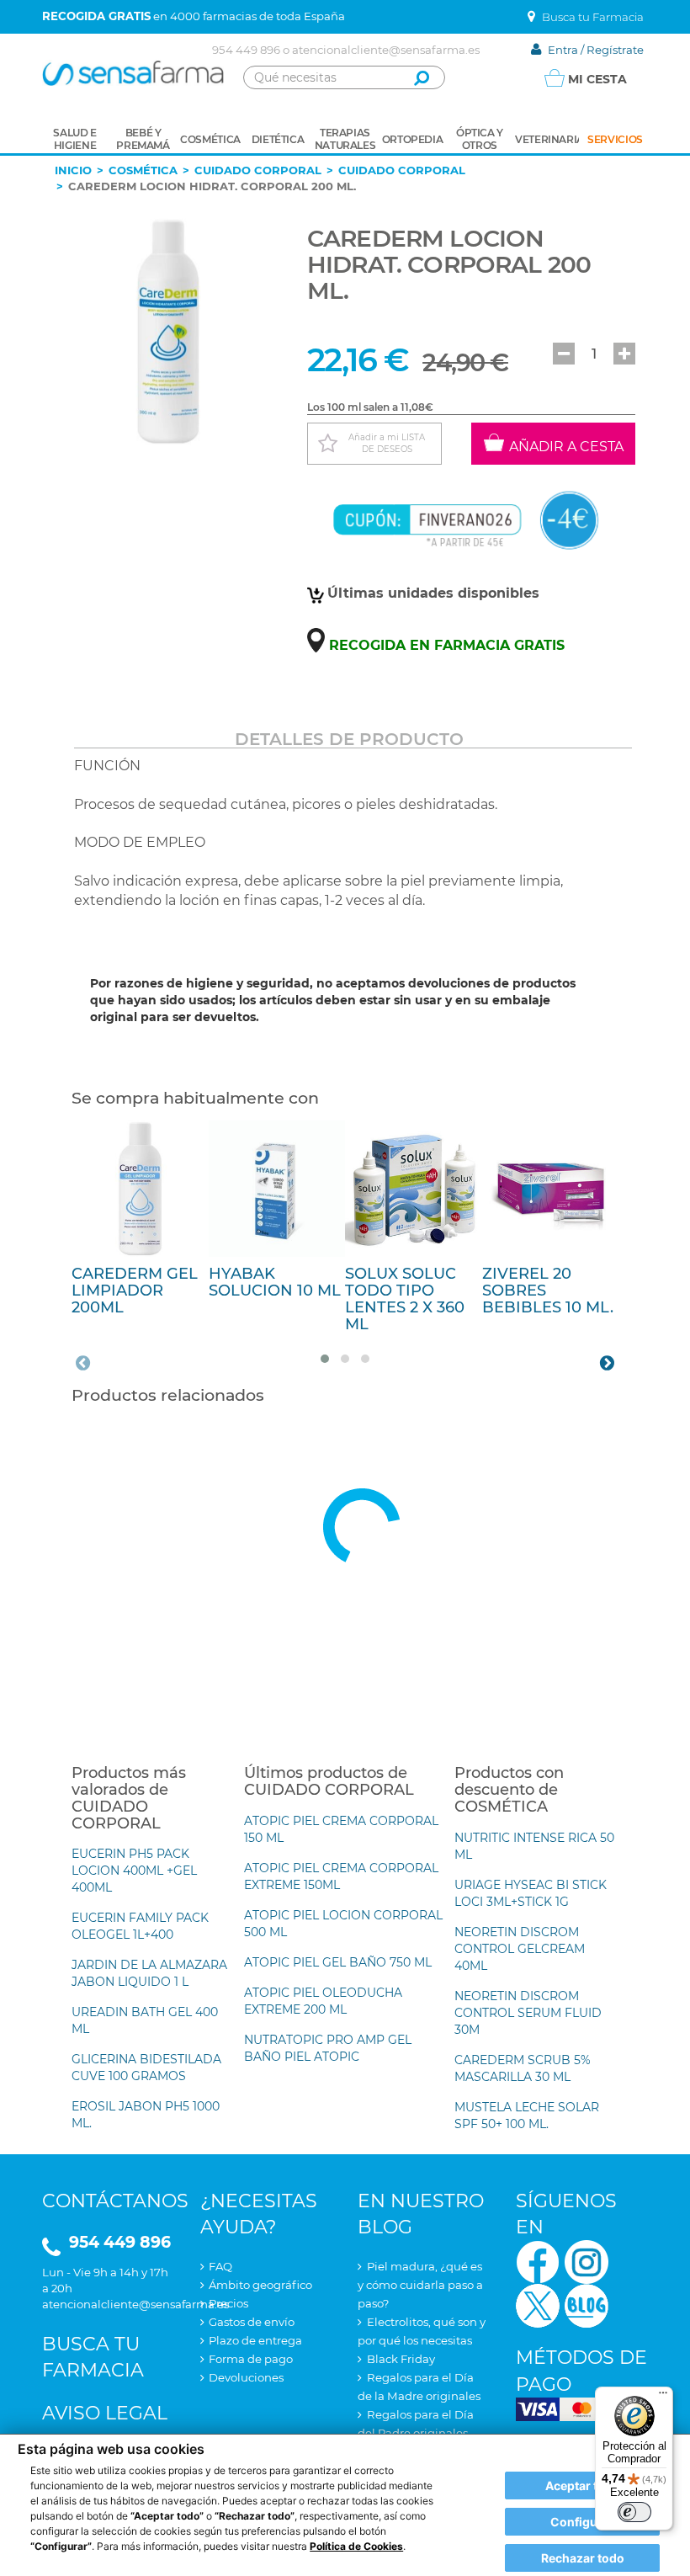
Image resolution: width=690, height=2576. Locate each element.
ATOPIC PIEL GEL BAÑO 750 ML (338, 1962)
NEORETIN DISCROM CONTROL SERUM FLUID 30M (528, 2013)
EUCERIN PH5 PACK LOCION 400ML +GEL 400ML (134, 1871)
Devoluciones (246, 2377)
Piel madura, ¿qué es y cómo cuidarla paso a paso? (420, 2285)
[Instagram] (586, 2261)
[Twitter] (538, 2305)
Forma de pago (251, 2359)
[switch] (634, 2512)
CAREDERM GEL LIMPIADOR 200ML (135, 1291)
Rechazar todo (583, 2558)
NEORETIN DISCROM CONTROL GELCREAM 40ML (520, 1949)
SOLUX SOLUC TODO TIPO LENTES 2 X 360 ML (405, 1299)
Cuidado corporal (258, 170)
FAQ (220, 2266)
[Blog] (586, 2305)
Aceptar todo (583, 2486)
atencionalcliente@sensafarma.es (386, 50)
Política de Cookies (356, 2546)
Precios (228, 2303)
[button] (564, 354)
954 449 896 (246, 50)
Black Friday (401, 2359)
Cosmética (143, 170)
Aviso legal (105, 2413)
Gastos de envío (252, 2322)
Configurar (582, 2522)
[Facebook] (538, 2261)
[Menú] (663, 2397)
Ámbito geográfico (260, 2285)
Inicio (73, 170)
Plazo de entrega (255, 2340)
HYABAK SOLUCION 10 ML (275, 1282)
